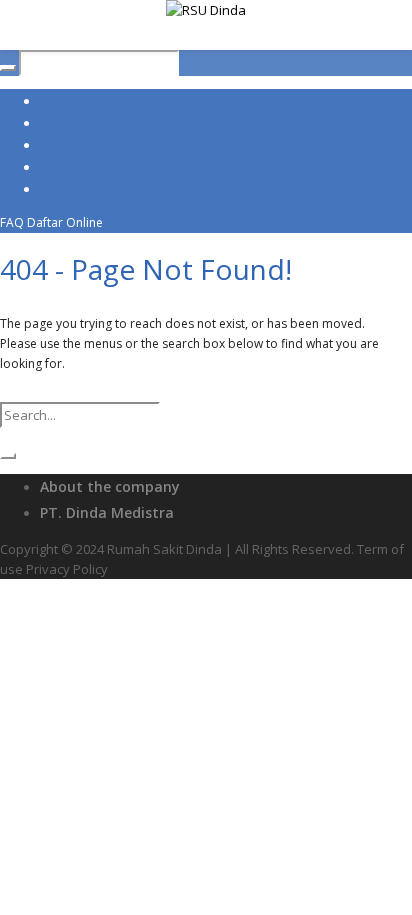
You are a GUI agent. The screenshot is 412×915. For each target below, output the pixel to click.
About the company (110, 486)
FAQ (12, 222)
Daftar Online (65, 222)
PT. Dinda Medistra (107, 512)
